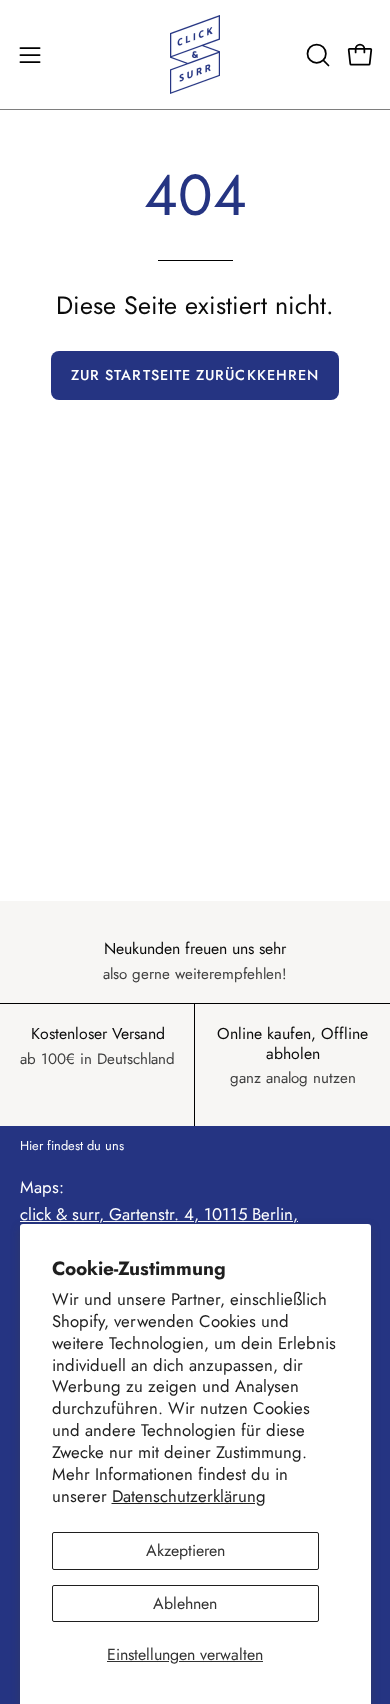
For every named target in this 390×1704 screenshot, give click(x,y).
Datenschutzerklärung (189, 1496)
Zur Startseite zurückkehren (195, 375)
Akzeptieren (185, 1550)
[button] (316, 55)
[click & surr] (195, 54)
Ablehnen (185, 1603)
